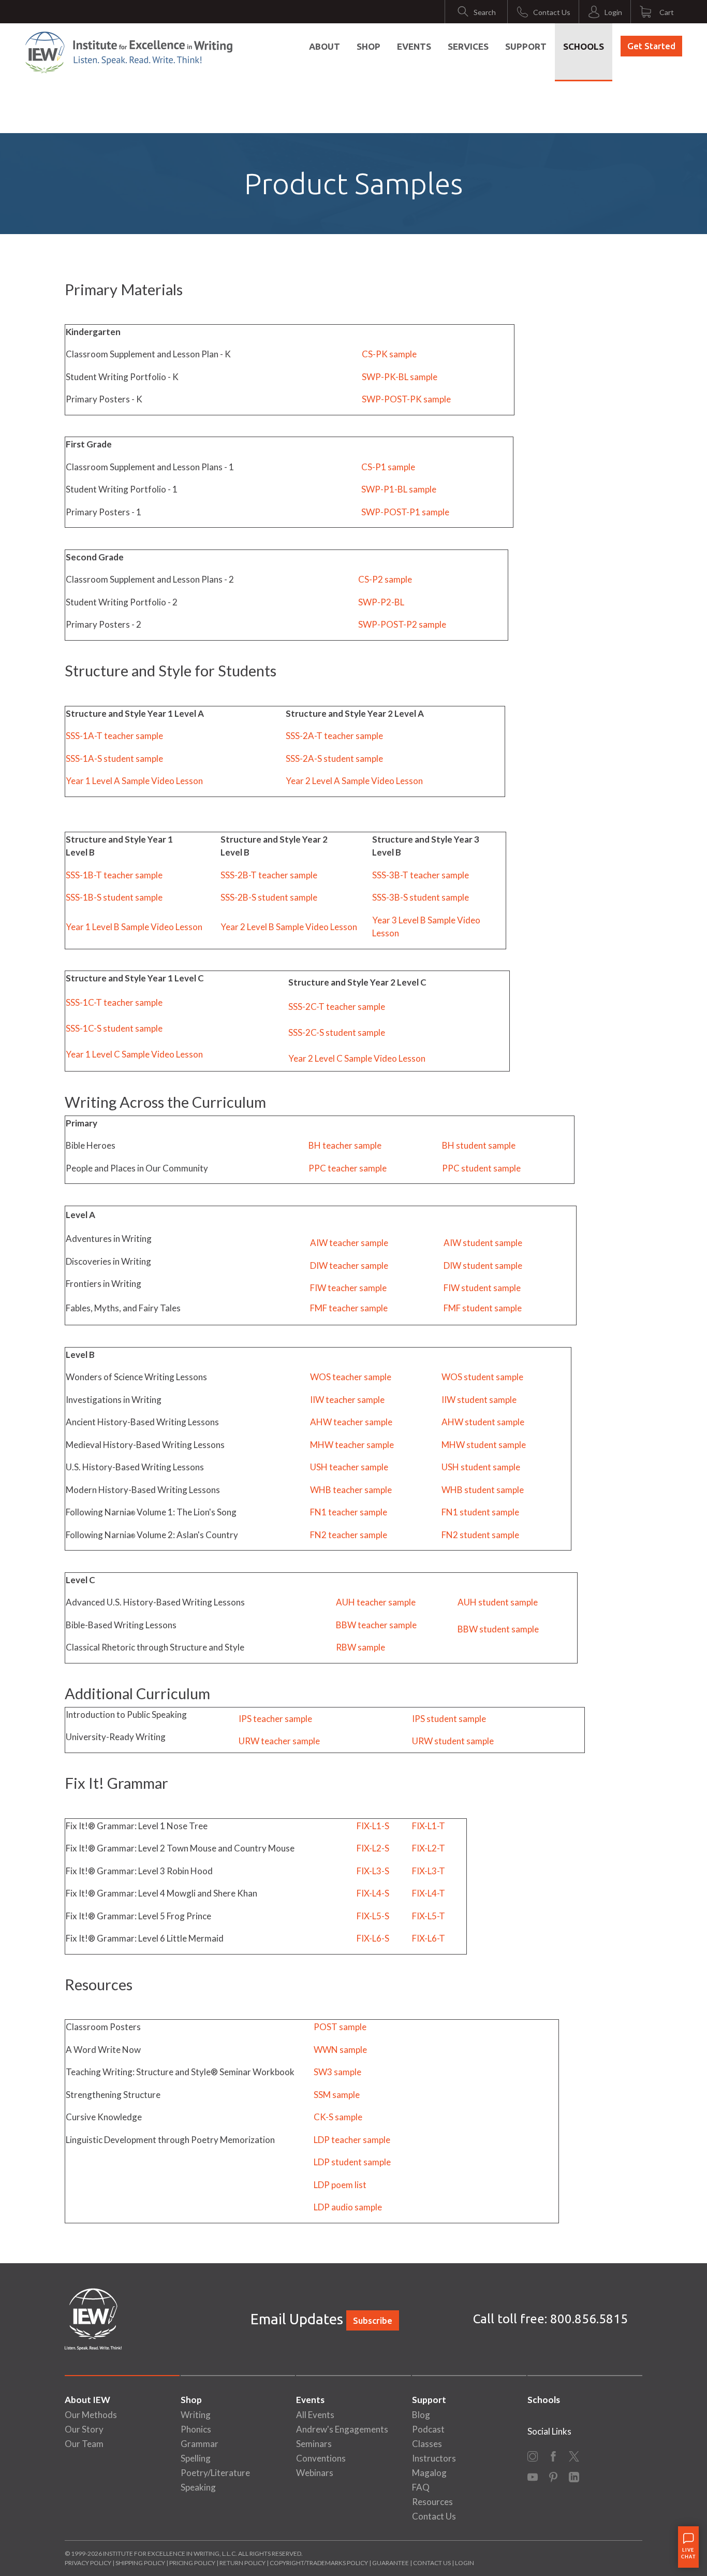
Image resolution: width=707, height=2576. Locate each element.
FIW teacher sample (348, 1288)
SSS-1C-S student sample (114, 1028)
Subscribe (373, 2320)
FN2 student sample (480, 1535)
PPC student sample (481, 1168)
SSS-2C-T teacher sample (337, 1007)
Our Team (84, 2444)
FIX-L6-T (429, 1938)
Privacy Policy (88, 2563)
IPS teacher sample (275, 1719)
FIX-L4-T (429, 1893)
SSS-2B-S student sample (269, 897)
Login (465, 2563)
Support (526, 46)
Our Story (84, 2429)
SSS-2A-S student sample (334, 758)
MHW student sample (484, 1445)
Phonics (196, 2429)
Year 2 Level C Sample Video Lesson (357, 1058)
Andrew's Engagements (342, 2429)
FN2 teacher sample (349, 1535)
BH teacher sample (345, 1145)
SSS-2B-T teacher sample (269, 875)
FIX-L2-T (429, 1848)
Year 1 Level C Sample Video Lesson (134, 1054)
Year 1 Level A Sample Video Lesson (134, 781)
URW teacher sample (279, 1741)
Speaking (198, 2487)
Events (414, 46)
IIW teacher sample (347, 1400)
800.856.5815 (589, 2319)
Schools (584, 46)
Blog (421, 2415)
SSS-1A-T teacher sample (114, 736)
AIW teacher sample (349, 1243)
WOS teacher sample (351, 1377)
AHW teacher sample (351, 1422)
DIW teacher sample (349, 1265)
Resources (432, 2502)
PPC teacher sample (348, 1168)
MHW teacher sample (352, 1445)
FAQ (421, 2487)
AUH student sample (498, 1602)
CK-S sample (338, 2117)
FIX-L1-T (429, 1826)
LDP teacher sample (352, 2140)
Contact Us (434, 2516)
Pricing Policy (192, 2563)
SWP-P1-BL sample (399, 489)
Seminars (314, 2444)
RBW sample (360, 1647)
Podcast (428, 2429)
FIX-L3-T (429, 1871)
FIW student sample (482, 1288)
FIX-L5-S (373, 1916)
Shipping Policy (140, 2563)
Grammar (200, 2444)
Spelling (196, 2458)
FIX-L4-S (373, 1893)
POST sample (340, 2027)
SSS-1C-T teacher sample (114, 1002)
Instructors (434, 2458)
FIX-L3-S (373, 1871)
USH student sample (481, 1467)
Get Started (651, 46)
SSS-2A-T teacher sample (334, 736)
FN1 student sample (480, 1512)
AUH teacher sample (376, 1602)
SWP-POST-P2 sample (402, 624)
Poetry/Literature (215, 2473)
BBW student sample (498, 1629)
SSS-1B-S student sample (114, 897)
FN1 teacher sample (349, 1512)
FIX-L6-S (373, 1938)
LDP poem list (340, 2185)
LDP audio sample (348, 2207)
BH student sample (479, 1145)
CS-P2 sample (385, 579)
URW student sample (453, 1741)
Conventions (321, 2458)
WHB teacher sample (351, 1490)
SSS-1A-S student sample (114, 758)
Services (468, 46)
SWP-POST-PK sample (406, 399)
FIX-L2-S (373, 1848)
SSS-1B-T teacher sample (114, 875)
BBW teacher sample (376, 1625)
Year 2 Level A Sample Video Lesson (354, 781)
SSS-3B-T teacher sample (421, 875)
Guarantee (391, 2563)
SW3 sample (337, 2072)
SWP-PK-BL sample (400, 377)
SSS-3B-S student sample (421, 897)
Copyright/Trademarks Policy (319, 2563)
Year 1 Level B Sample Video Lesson (134, 927)
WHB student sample (483, 1490)
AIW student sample (483, 1243)
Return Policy (242, 2563)
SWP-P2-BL (381, 602)
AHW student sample (483, 1422)
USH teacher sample (349, 1467)
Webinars (315, 2473)
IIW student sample (479, 1400)
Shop (369, 46)
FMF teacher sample (349, 1308)
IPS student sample (449, 1719)
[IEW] (129, 52)
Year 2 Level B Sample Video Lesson (289, 927)
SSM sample (337, 2095)
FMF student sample (483, 1308)
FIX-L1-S (373, 1826)
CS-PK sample (389, 354)
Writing (196, 2415)
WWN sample (340, 2050)
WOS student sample (482, 1377)
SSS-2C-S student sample (337, 1032)
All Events (315, 2415)
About (325, 46)
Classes (427, 2444)
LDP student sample (352, 2162)
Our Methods (91, 2415)
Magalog (429, 2473)
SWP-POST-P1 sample (405, 512)
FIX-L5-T (429, 1916)
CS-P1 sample (388, 467)
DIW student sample (483, 1265)
